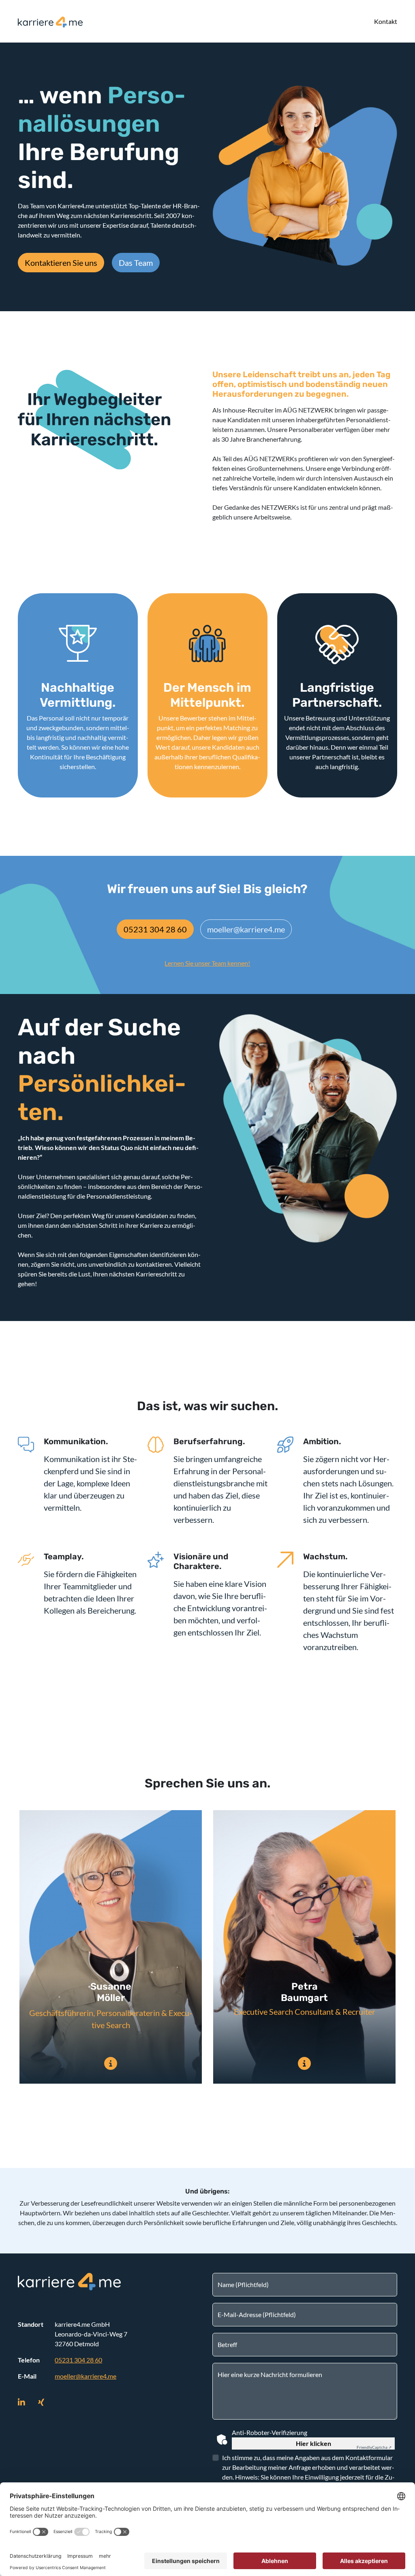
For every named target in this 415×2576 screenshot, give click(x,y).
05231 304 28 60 (155, 929)
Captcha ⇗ (374, 2447)
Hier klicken (313, 2443)
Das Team (136, 263)
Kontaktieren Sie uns (61, 263)
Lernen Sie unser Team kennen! (207, 963)
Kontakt (386, 21)
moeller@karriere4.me (246, 929)
